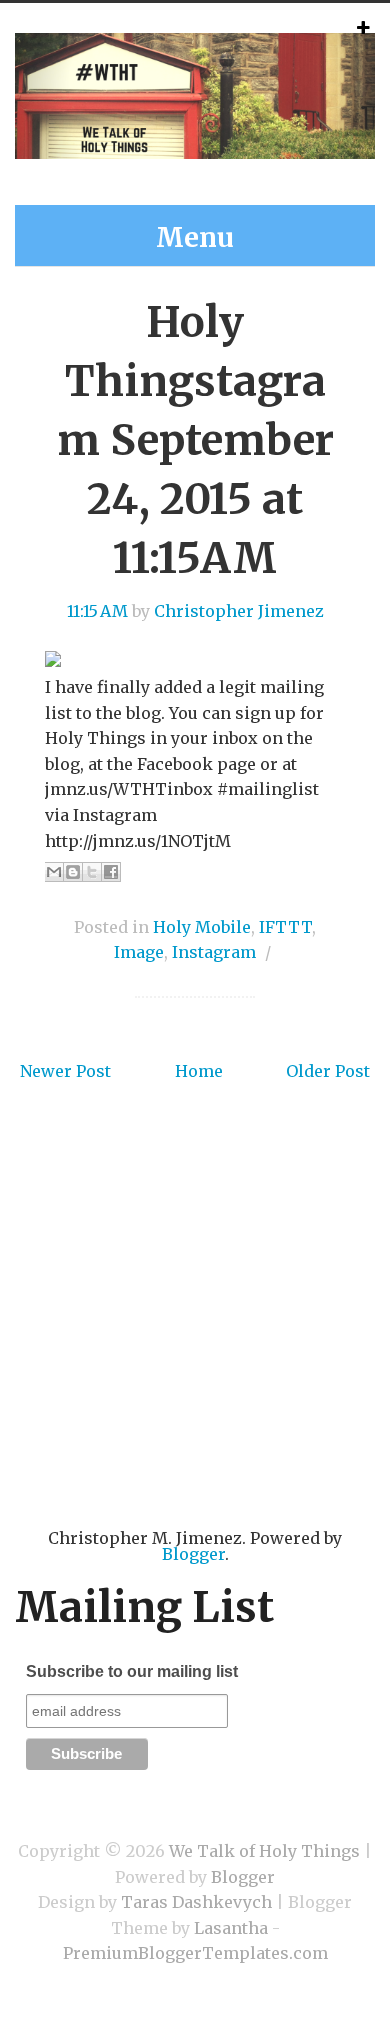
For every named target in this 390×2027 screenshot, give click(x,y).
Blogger (193, 1554)
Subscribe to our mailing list (132, 1671)
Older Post (328, 1071)
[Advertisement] (195, 1335)
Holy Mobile (202, 927)
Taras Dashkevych (196, 1902)
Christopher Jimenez (239, 611)
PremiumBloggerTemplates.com (195, 1953)
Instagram (214, 952)
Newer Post (65, 1071)
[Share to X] (92, 872)
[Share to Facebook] (111, 872)
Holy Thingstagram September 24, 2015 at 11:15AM (195, 439)
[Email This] (54, 872)
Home (199, 1071)
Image (139, 952)
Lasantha (231, 1928)
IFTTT (285, 927)
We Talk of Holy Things (264, 1851)
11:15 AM (97, 611)
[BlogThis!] (73, 872)
